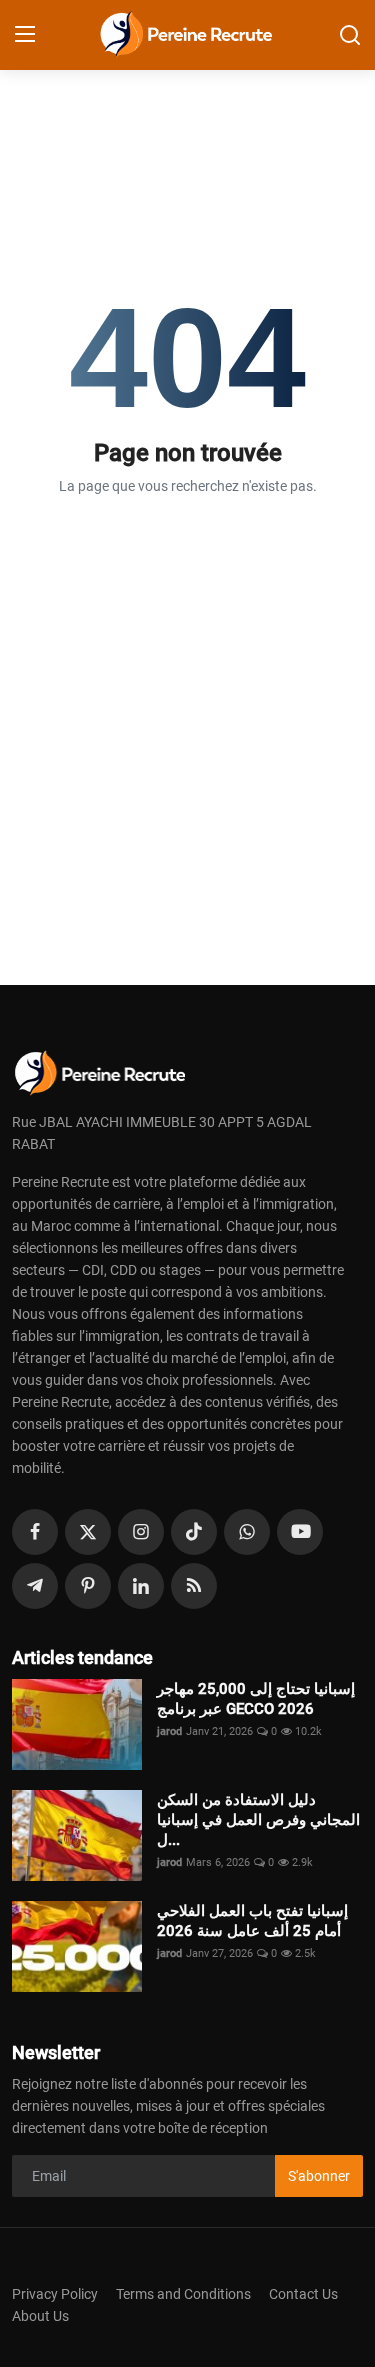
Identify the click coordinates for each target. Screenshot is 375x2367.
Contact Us (303, 2294)
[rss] (194, 1586)
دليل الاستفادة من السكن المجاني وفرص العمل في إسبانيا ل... (258, 1820)
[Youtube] (300, 1532)
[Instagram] (141, 1532)
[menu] (25, 35)
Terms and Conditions (183, 2294)
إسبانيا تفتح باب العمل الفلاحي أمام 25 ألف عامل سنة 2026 (252, 1921)
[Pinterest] (88, 1586)
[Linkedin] (141, 1586)
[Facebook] (35, 1532)
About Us (40, 2316)
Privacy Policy (55, 2294)
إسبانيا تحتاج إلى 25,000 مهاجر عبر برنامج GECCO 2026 (256, 1699)
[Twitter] (88, 1532)
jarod (169, 1731)
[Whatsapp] (247, 1532)
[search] (350, 35)
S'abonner (319, 2176)
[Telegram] (35, 1586)
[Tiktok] (194, 1532)
